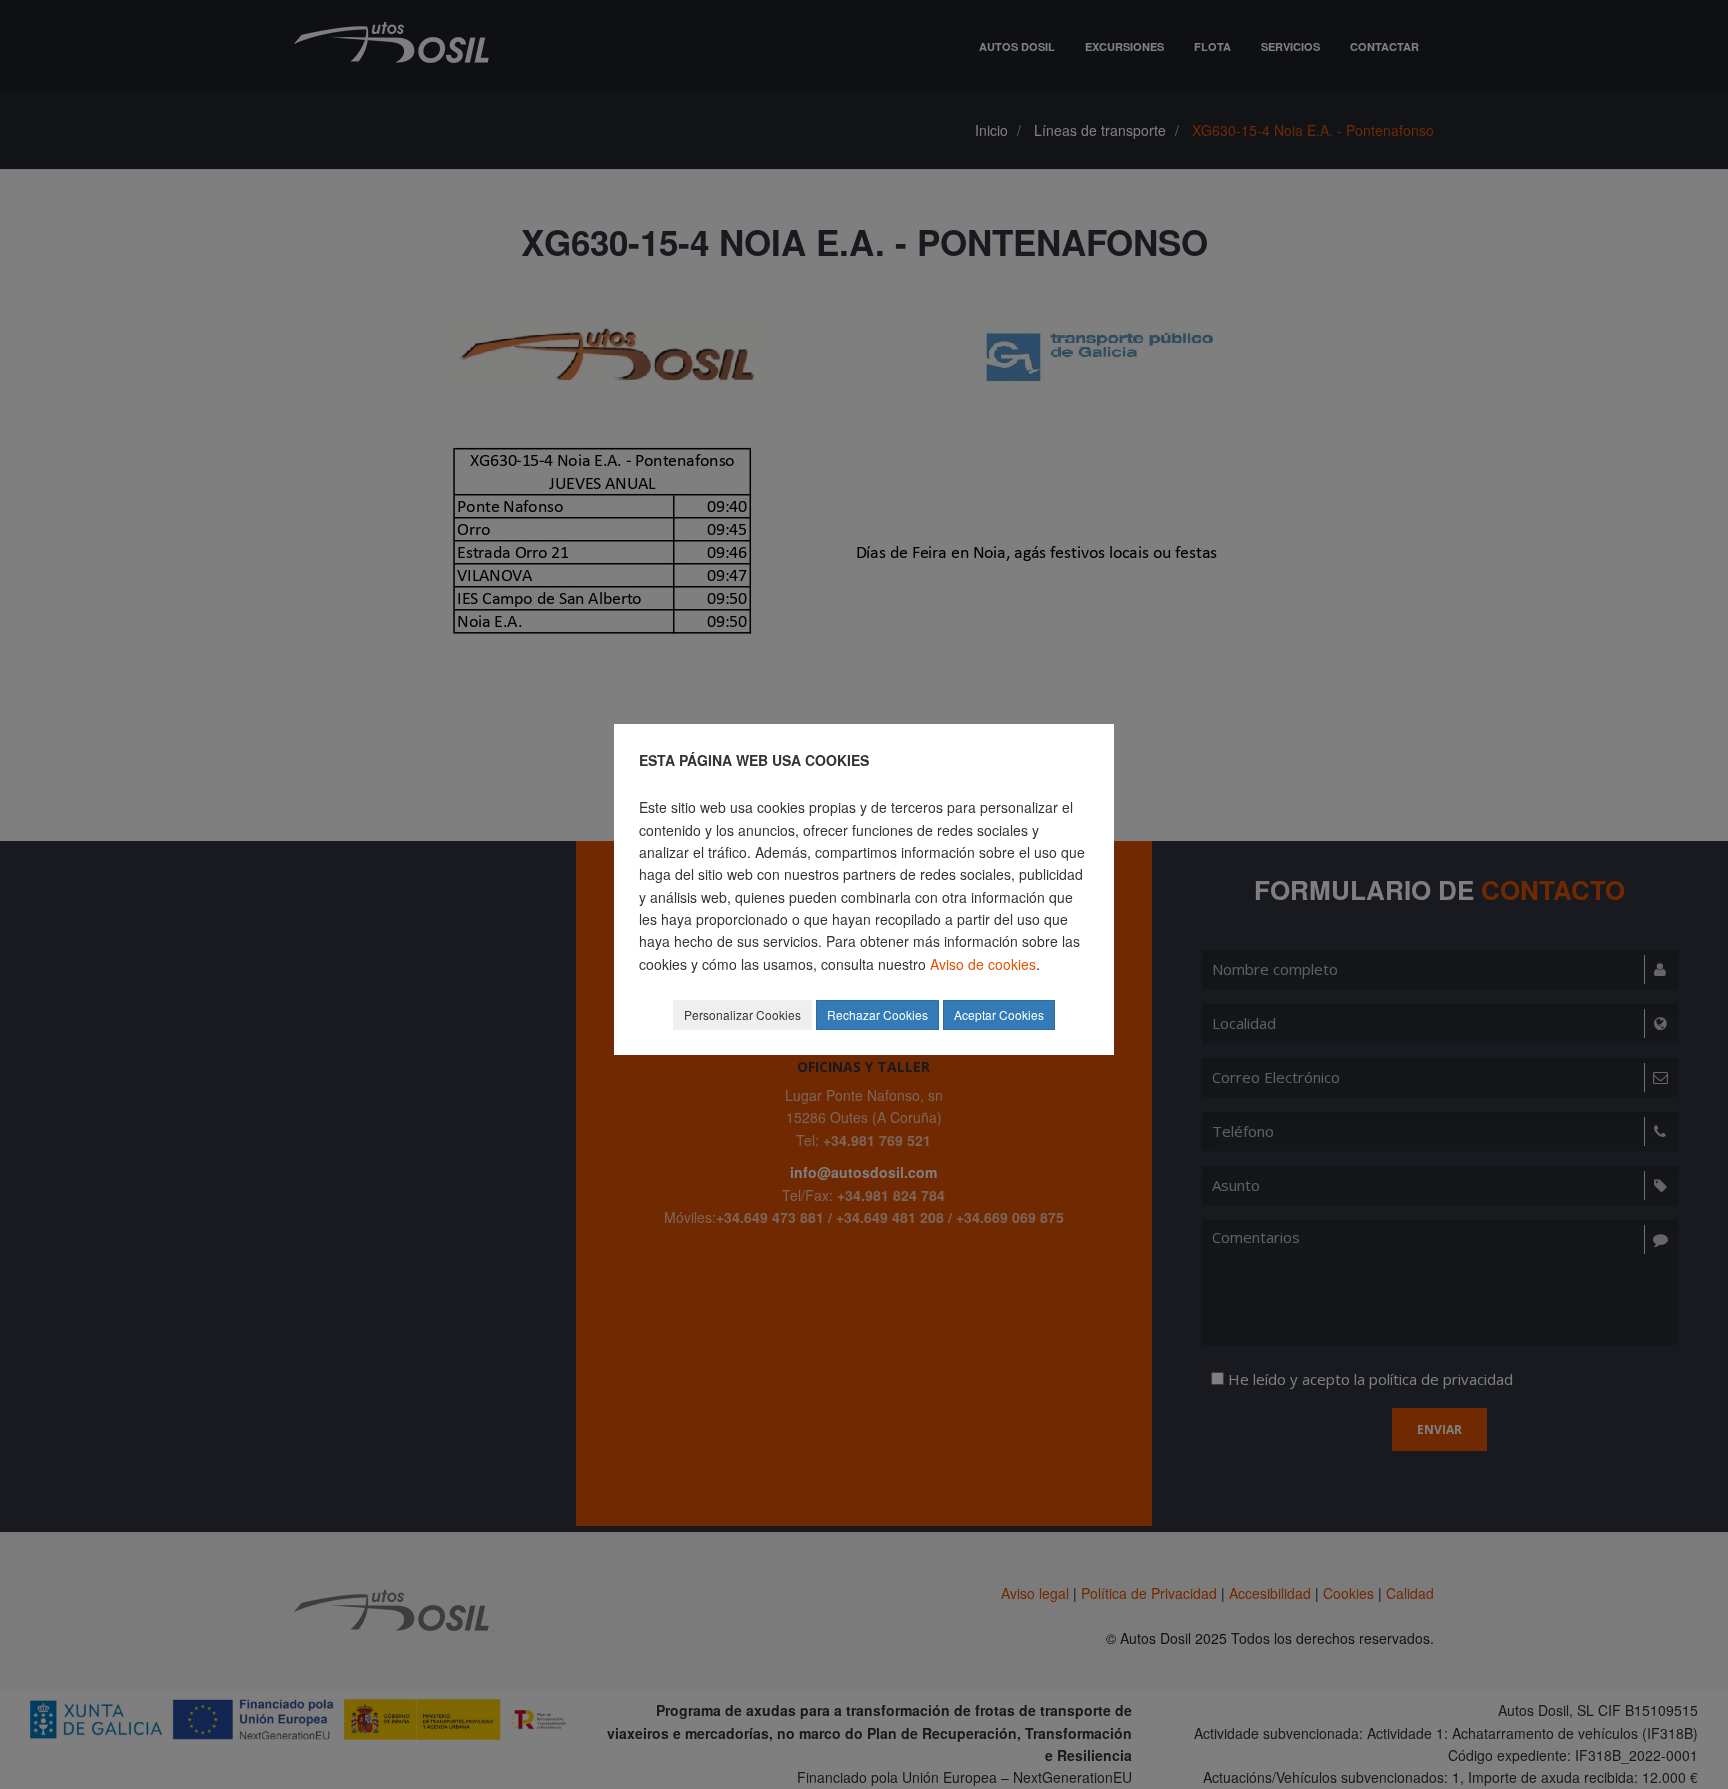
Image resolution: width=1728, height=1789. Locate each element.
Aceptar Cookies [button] (999, 1014)
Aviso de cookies (983, 964)
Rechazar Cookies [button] (877, 1014)
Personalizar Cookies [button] (742, 1014)
